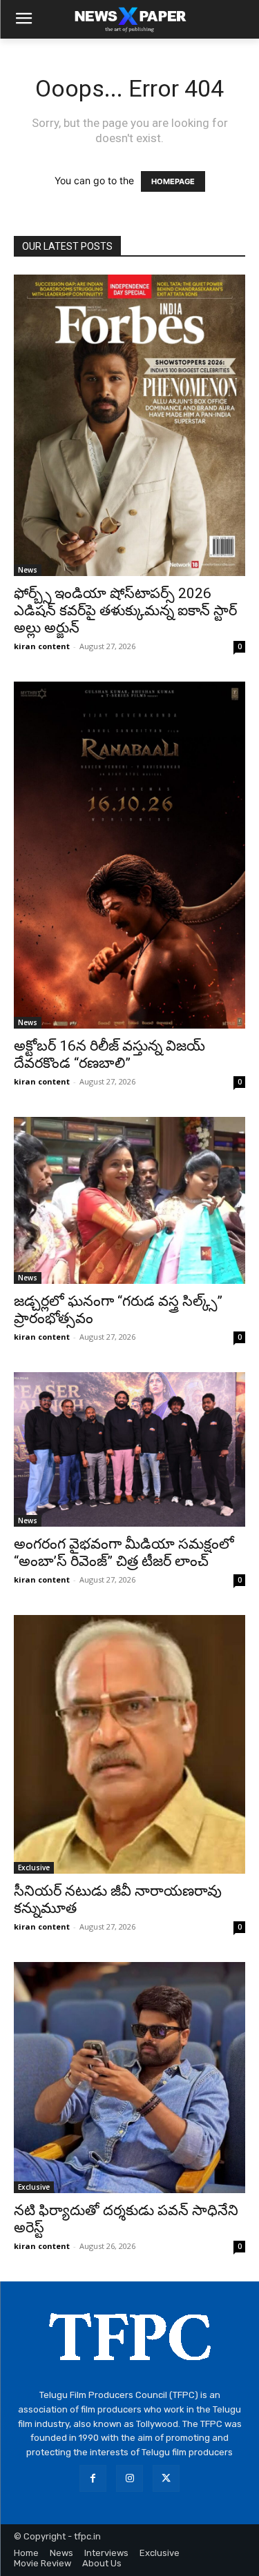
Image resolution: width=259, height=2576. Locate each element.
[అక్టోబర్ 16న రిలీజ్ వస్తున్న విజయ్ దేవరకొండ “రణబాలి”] (129, 855)
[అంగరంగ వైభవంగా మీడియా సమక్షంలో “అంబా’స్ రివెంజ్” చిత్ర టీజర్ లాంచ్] (129, 1449)
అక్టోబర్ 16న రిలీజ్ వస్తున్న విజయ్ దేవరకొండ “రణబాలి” (109, 1054)
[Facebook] (93, 2478)
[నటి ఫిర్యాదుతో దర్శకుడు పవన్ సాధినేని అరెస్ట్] (129, 2078)
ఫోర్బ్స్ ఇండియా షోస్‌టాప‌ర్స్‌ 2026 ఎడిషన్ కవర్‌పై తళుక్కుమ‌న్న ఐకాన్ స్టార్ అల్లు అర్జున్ (125, 611)
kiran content (42, 646)
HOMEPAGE (173, 181)
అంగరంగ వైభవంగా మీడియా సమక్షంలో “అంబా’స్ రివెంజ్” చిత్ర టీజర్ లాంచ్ (124, 1553)
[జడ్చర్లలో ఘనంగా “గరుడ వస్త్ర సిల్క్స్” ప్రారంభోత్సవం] (129, 1201)
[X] (166, 2478)
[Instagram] (129, 2478)
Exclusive (34, 1867)
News (28, 570)
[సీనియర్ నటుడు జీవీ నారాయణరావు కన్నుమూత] (129, 1744)
